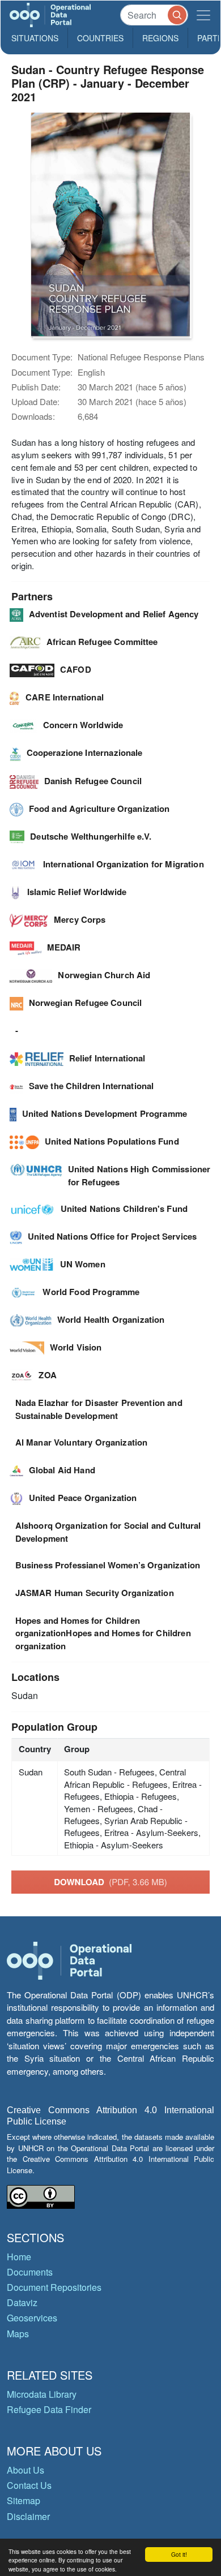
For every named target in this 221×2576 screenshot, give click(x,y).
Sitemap (24, 2500)
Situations (35, 38)
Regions (160, 38)
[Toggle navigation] (203, 15)
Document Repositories (54, 2287)
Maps (18, 2334)
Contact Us (29, 2485)
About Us (25, 2470)
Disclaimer (28, 2516)
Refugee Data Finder (49, 2409)
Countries (100, 38)
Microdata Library (42, 2394)
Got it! (179, 2554)
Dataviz (22, 2302)
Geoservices (32, 2318)
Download (110, 1882)
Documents (30, 2272)
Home (19, 2257)
